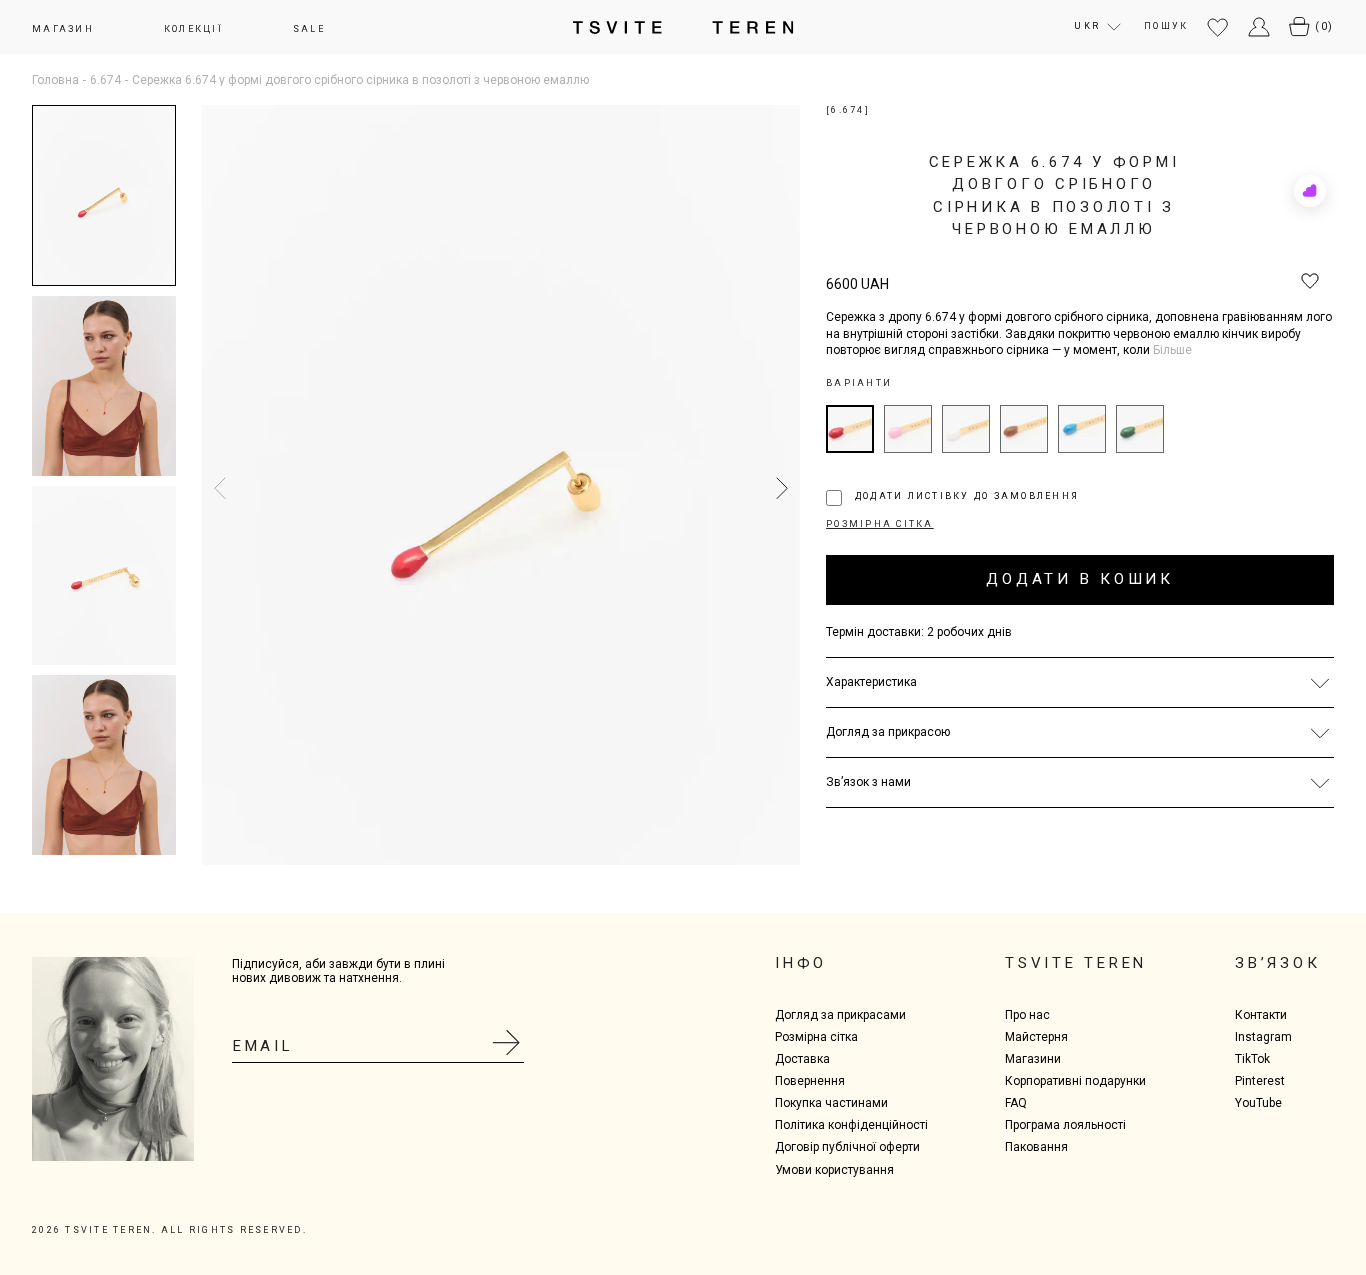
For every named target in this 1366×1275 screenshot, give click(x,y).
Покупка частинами (831, 1103)
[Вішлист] (1217, 28)
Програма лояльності (1065, 1125)
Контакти (1261, 1015)
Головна (55, 80)
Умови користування (834, 1170)
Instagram (1263, 1037)
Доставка (802, 1059)
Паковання (1036, 1147)
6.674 (105, 80)
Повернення (810, 1081)
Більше (1172, 350)
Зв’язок (1277, 963)
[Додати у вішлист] (1310, 282)
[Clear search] (1318, 42)
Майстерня (1036, 1037)
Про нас (1027, 1015)
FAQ (1016, 1103)
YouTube (1258, 1103)
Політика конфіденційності (851, 1125)
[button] (776, 489)
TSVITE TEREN (1076, 963)
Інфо (801, 963)
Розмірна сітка (816, 1037)
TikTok (1252, 1059)
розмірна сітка (880, 524)
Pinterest (1260, 1081)
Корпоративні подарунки (1075, 1081)
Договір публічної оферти (847, 1147)
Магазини (1033, 1059)
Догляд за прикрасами (840, 1015)
